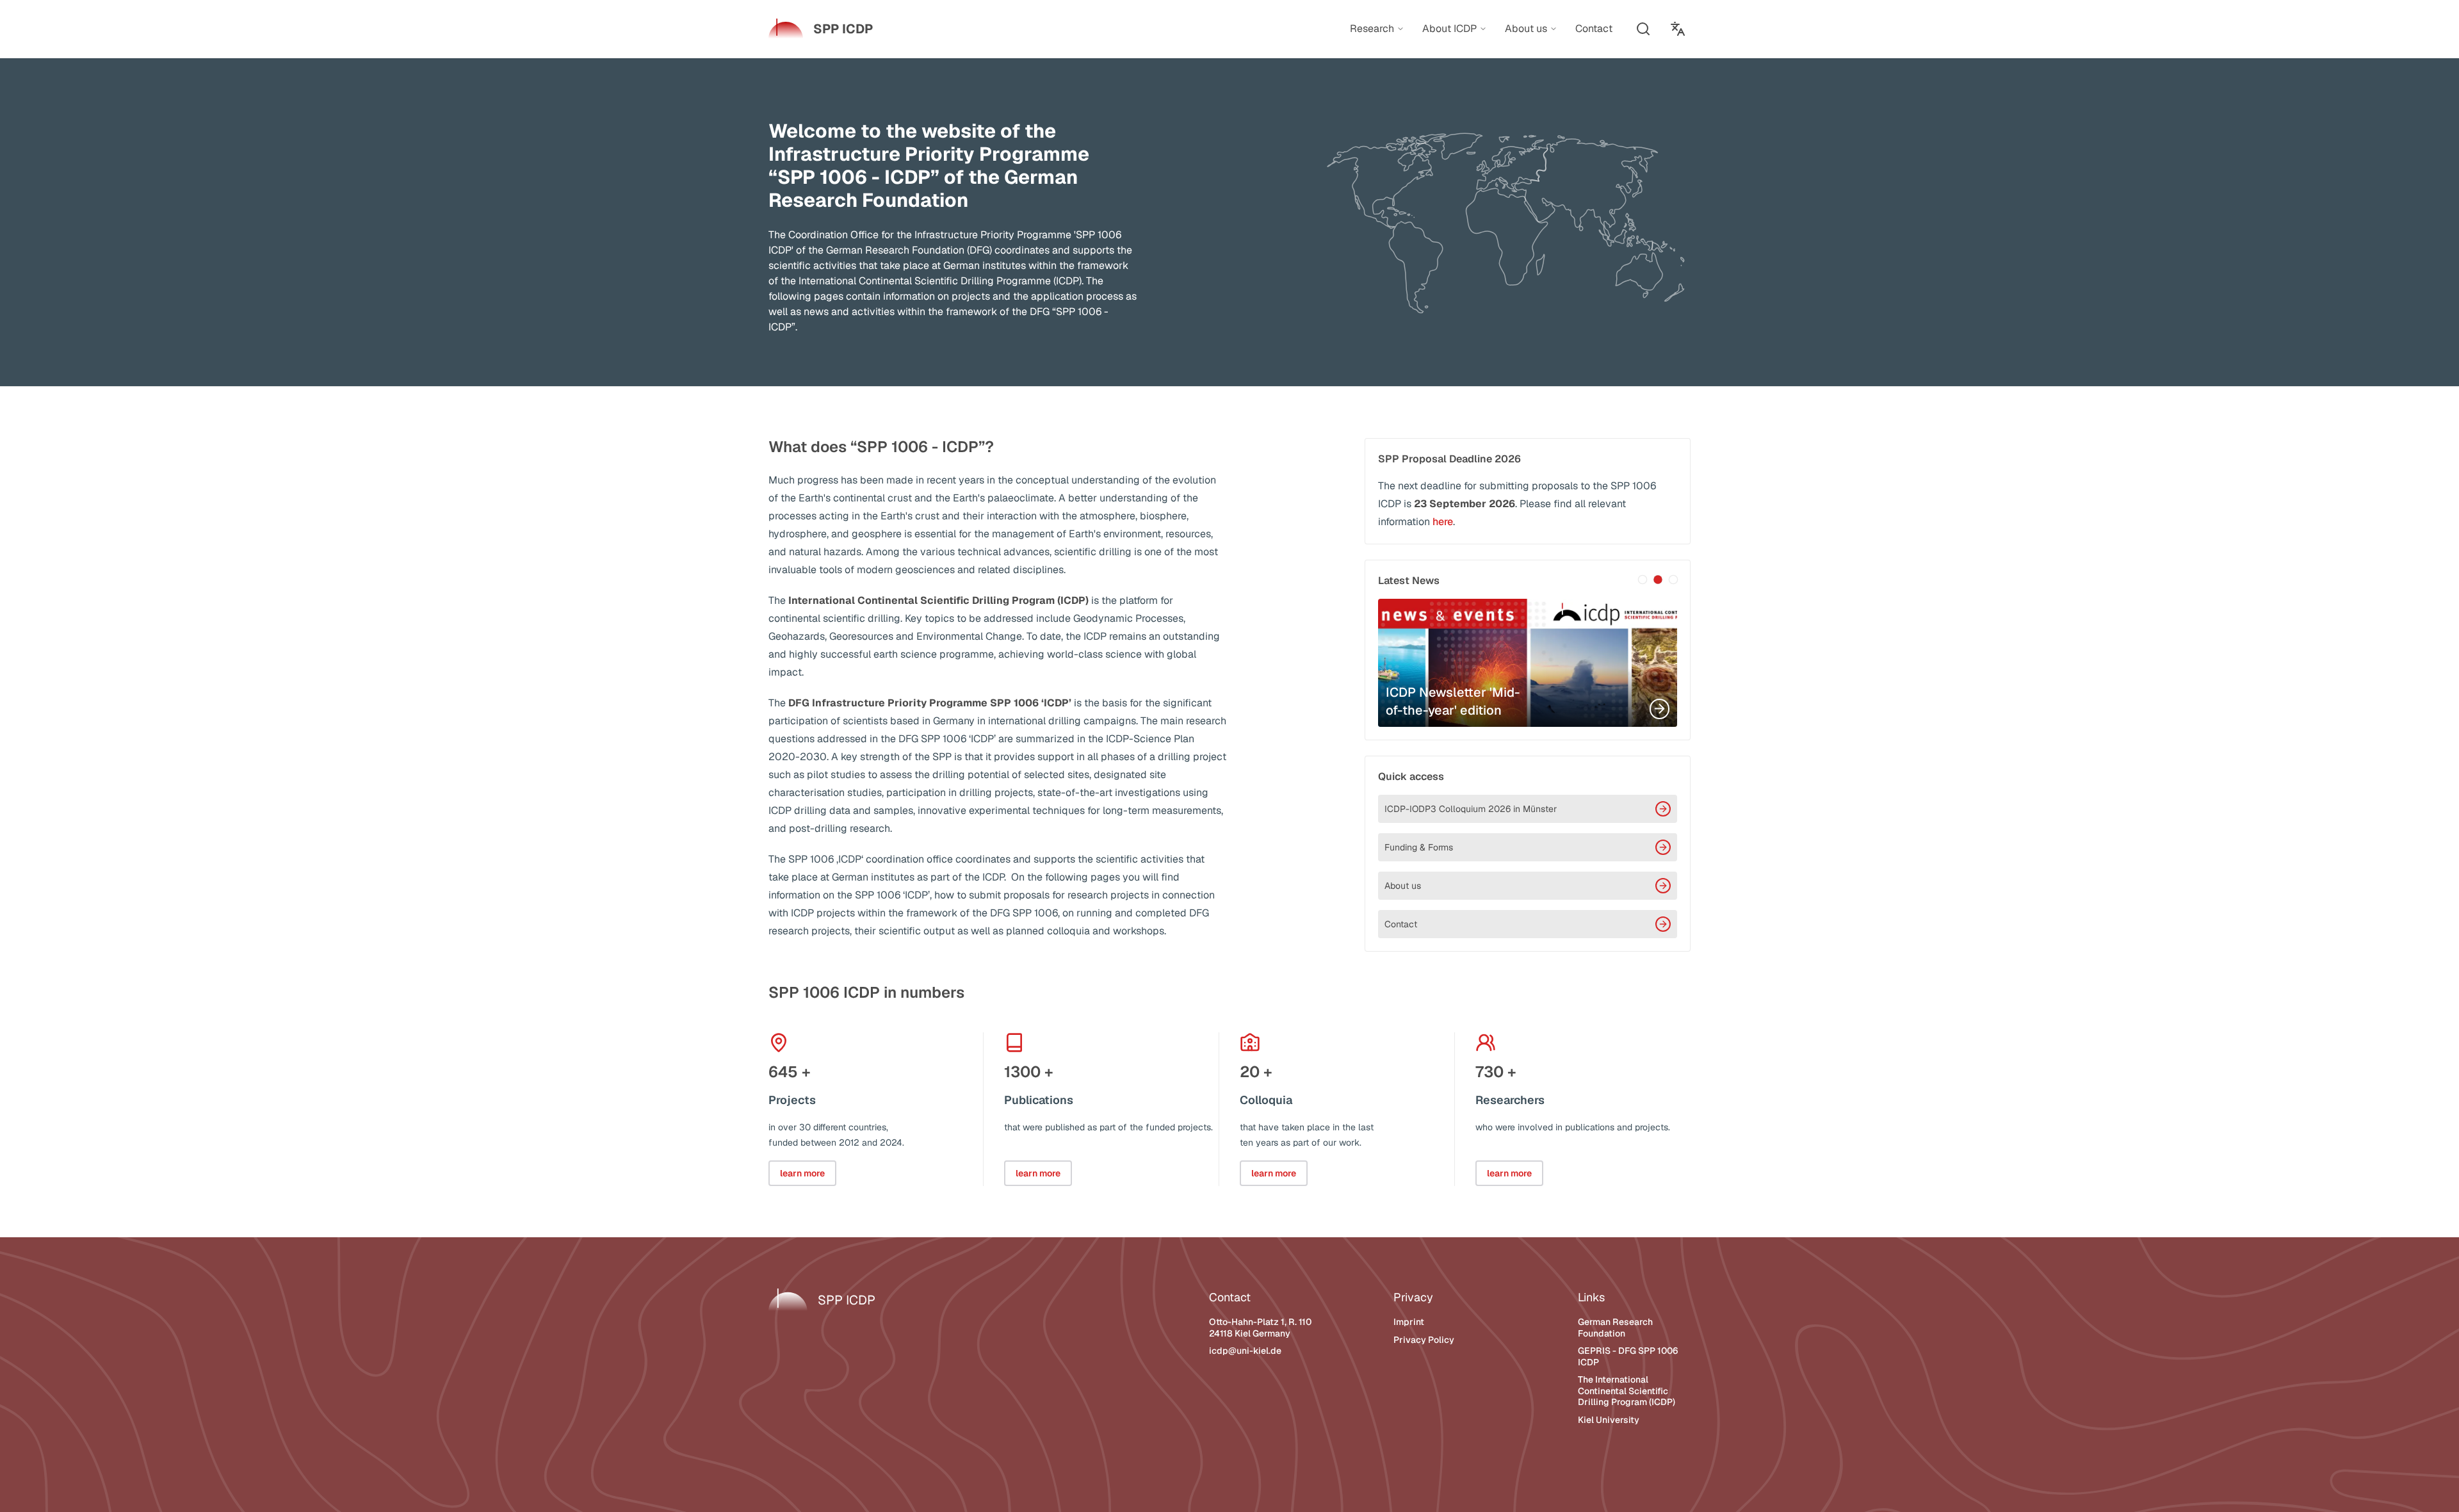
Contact (1401, 924)
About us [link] (1526, 29)
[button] (1643, 29)
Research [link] (1372, 29)
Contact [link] (1594, 28)
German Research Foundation (1615, 1328)
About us (1403, 886)
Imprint (1409, 1322)
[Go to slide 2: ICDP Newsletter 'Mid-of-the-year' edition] (1658, 580)
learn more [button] (802, 1173)
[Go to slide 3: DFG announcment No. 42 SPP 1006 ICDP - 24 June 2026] (1673, 580)
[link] (821, 29)
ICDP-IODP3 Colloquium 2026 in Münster (1471, 809)
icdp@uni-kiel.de (1245, 1351)
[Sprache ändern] (1678, 29)
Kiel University (1609, 1420)
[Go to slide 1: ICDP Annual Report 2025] (1643, 580)
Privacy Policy (1424, 1340)
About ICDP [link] (1449, 29)
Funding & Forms (1419, 847)
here (1443, 522)
